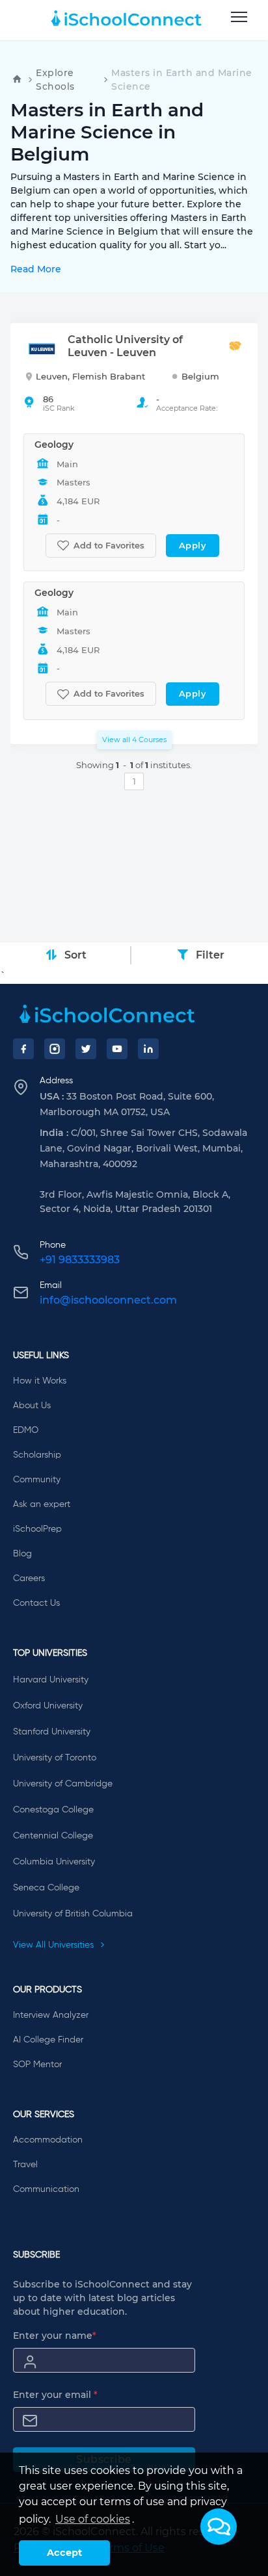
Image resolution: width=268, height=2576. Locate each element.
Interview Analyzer (51, 2015)
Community (37, 1480)
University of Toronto (55, 1758)
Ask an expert (42, 1504)
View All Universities (55, 1945)
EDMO (26, 1430)
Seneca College (46, 1888)
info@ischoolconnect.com (108, 1300)
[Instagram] (55, 1049)
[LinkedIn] (148, 1049)
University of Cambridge (63, 1784)
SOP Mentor (37, 2065)
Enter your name (55, 2336)
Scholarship (37, 1455)
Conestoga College (53, 1810)
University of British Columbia (73, 1914)
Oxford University (48, 1706)
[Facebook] (23, 1049)
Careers (29, 1578)
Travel (25, 2165)
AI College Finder (48, 2040)
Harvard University (51, 1680)
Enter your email (55, 2395)
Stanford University (52, 1732)
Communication (46, 2189)
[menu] (239, 18)
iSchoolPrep (37, 1529)
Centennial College (53, 1836)
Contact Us (36, 1603)
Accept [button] (64, 2553)
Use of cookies (93, 2519)
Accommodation (48, 2140)
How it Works (40, 1381)
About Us (32, 1406)
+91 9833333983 (80, 1260)
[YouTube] (117, 1049)
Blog (22, 1554)
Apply (193, 545)
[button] (219, 2527)
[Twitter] (86, 1049)
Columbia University (54, 1862)
